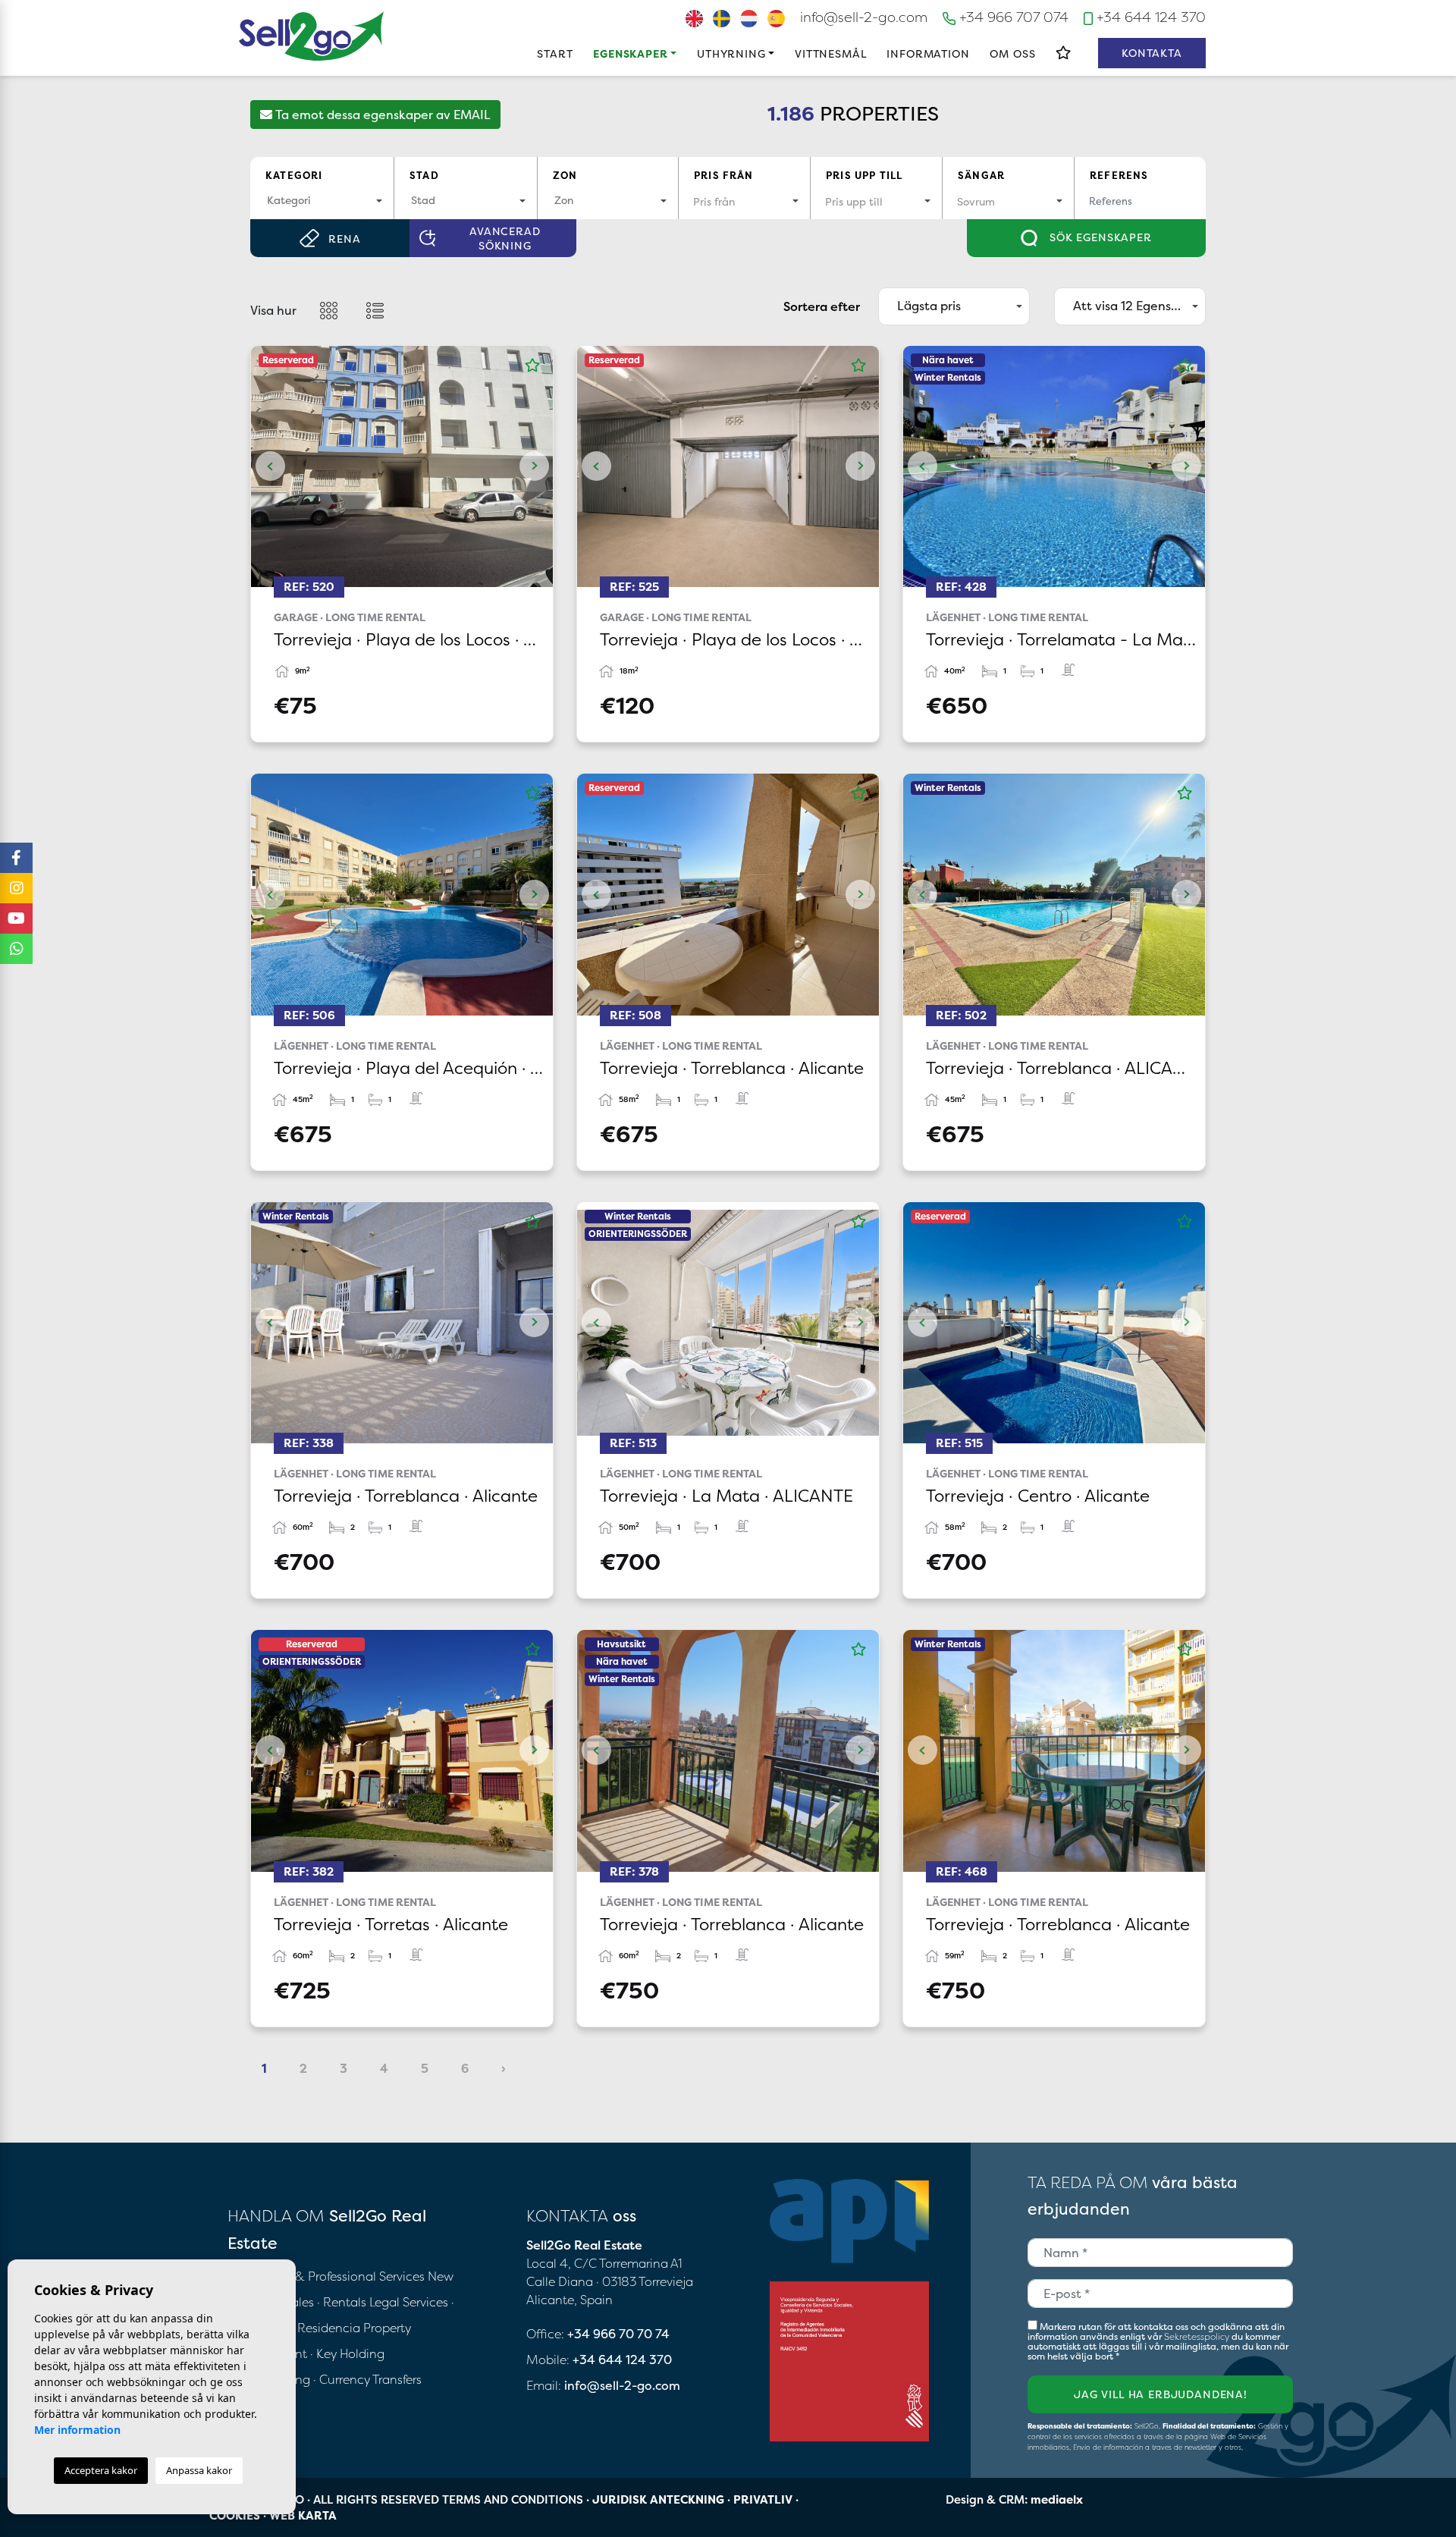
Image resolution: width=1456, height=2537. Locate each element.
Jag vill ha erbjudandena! (1161, 2394)
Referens (1119, 175)
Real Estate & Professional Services (326, 2276)
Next (534, 466)
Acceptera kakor (101, 2470)
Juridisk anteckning (658, 2499)
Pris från (724, 175)
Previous (270, 466)
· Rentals (342, 2302)
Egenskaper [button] (630, 53)
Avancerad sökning (505, 238)
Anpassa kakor (199, 2470)
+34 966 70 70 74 (618, 2334)
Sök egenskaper (1099, 237)
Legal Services (409, 2302)
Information (928, 53)
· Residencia (326, 2328)
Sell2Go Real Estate (312, 36)
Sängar (981, 175)
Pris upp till (864, 175)
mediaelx (1057, 2499)
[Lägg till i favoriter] (532, 366)
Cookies (235, 2515)
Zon (565, 175)
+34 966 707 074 (1012, 17)
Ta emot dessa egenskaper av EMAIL (381, 115)
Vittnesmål (830, 53)
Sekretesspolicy (1198, 2336)
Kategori (294, 175)
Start (555, 53)
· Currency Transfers (367, 2379)
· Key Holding (347, 2353)
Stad (424, 175)
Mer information (77, 2430)
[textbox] (322, 200)
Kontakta (1152, 53)
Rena (344, 239)
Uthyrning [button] (731, 53)
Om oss (1012, 53)
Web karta (303, 2515)
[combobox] (322, 201)
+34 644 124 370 (1149, 17)
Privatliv (763, 2499)
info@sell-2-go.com (864, 17)
